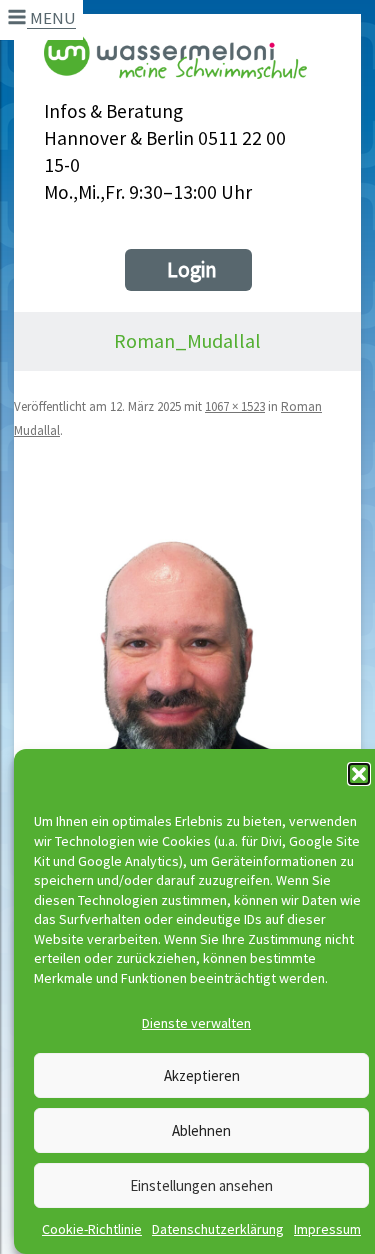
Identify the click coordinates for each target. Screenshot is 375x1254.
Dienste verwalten (196, 1023)
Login (192, 269)
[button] (359, 774)
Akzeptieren (202, 1075)
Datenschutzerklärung (218, 1229)
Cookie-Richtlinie (92, 1229)
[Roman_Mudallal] (187, 714)
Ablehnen (201, 1130)
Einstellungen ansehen (201, 1185)
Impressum (327, 1229)
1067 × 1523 (235, 406)
